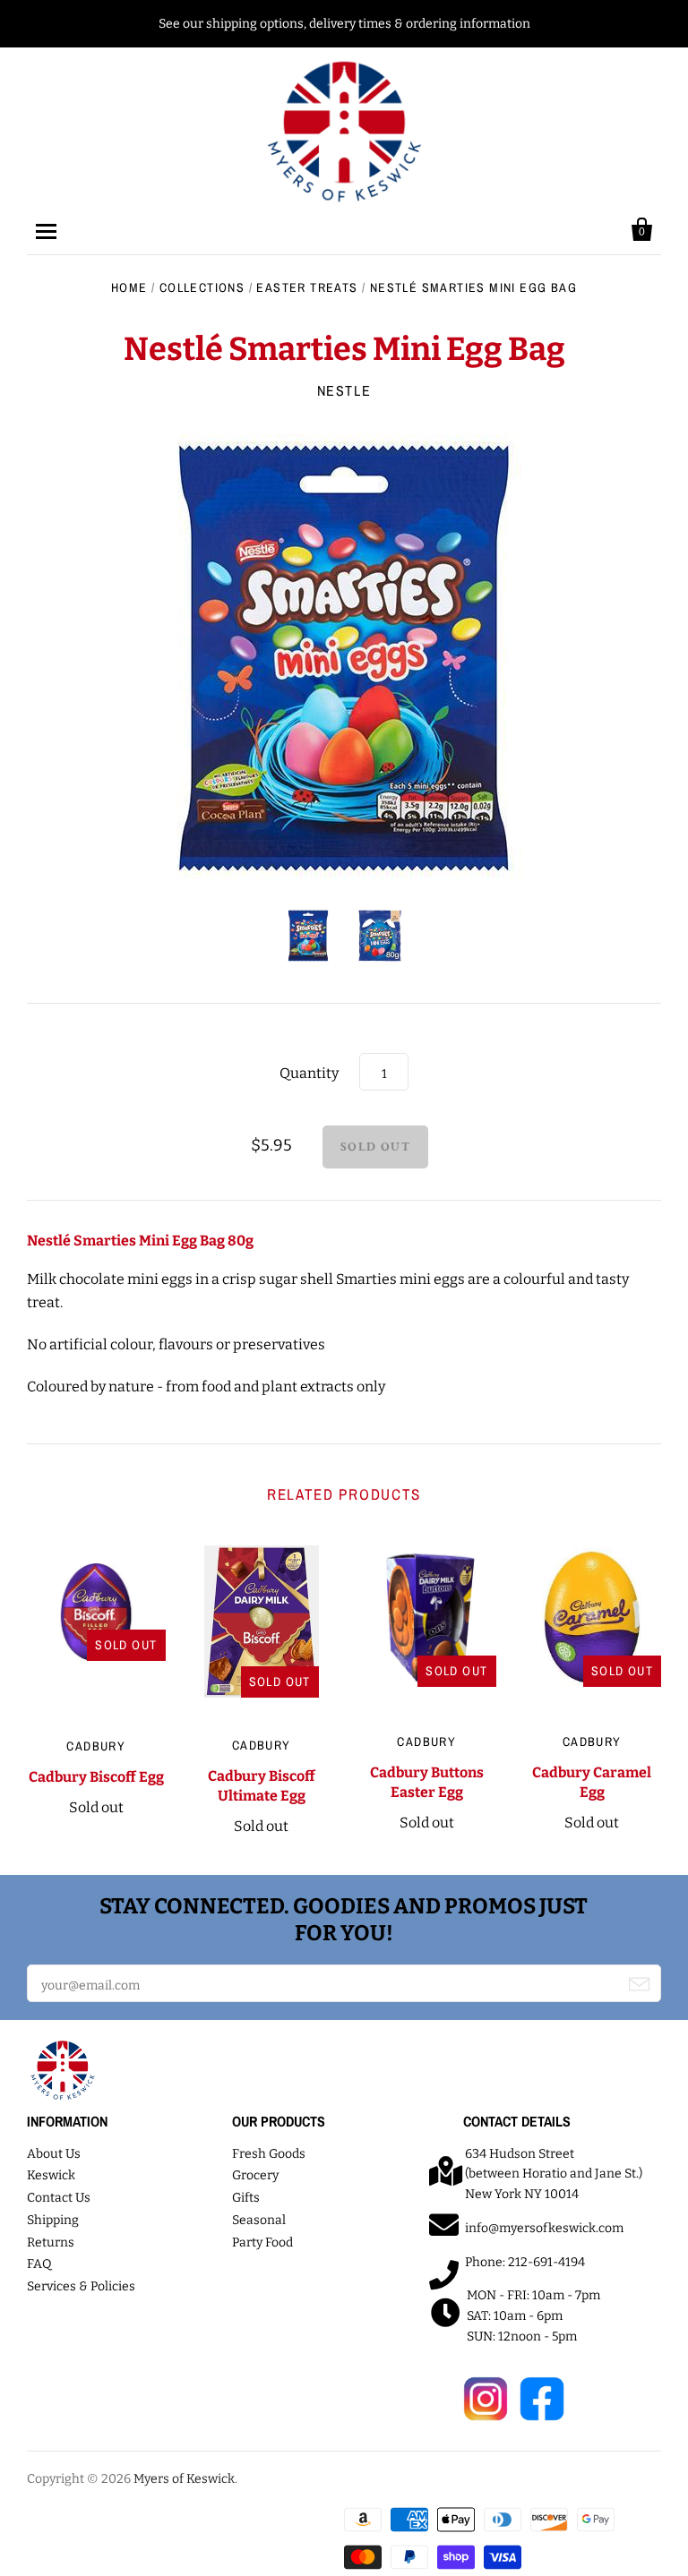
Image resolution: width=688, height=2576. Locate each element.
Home (129, 287)
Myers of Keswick (184, 2479)
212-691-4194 (546, 2262)
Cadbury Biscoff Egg (96, 1777)
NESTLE (344, 390)
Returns (51, 2242)
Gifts (246, 2198)
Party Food (262, 2242)
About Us (54, 2154)
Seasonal (259, 2220)
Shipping (53, 2220)
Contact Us (59, 2198)
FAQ (39, 2264)
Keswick (51, 2175)
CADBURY (96, 1746)
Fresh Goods (269, 2154)
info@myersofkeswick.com (544, 2228)
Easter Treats (307, 287)
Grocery (255, 2175)
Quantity (309, 1073)
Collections (202, 287)
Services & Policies (81, 2286)
